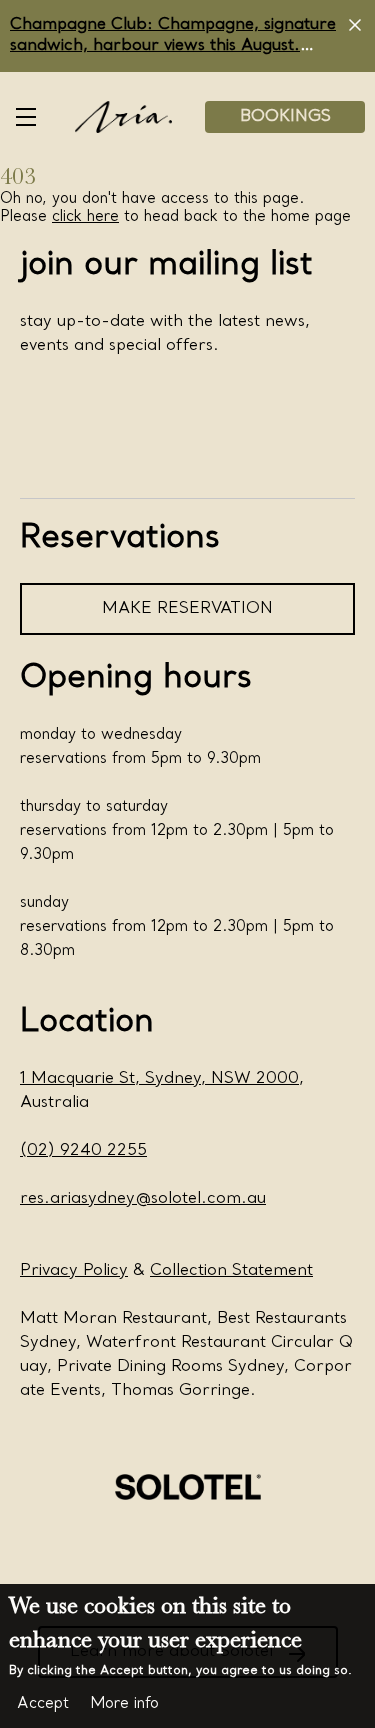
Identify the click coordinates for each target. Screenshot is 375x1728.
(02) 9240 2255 (83, 1151)
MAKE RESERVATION (187, 609)
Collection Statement (231, 1271)
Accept (43, 1704)
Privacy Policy (74, 1271)
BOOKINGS (285, 117)
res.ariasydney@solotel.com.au (143, 1199)
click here (85, 217)
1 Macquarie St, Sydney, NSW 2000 (159, 1079)
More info (124, 1704)
